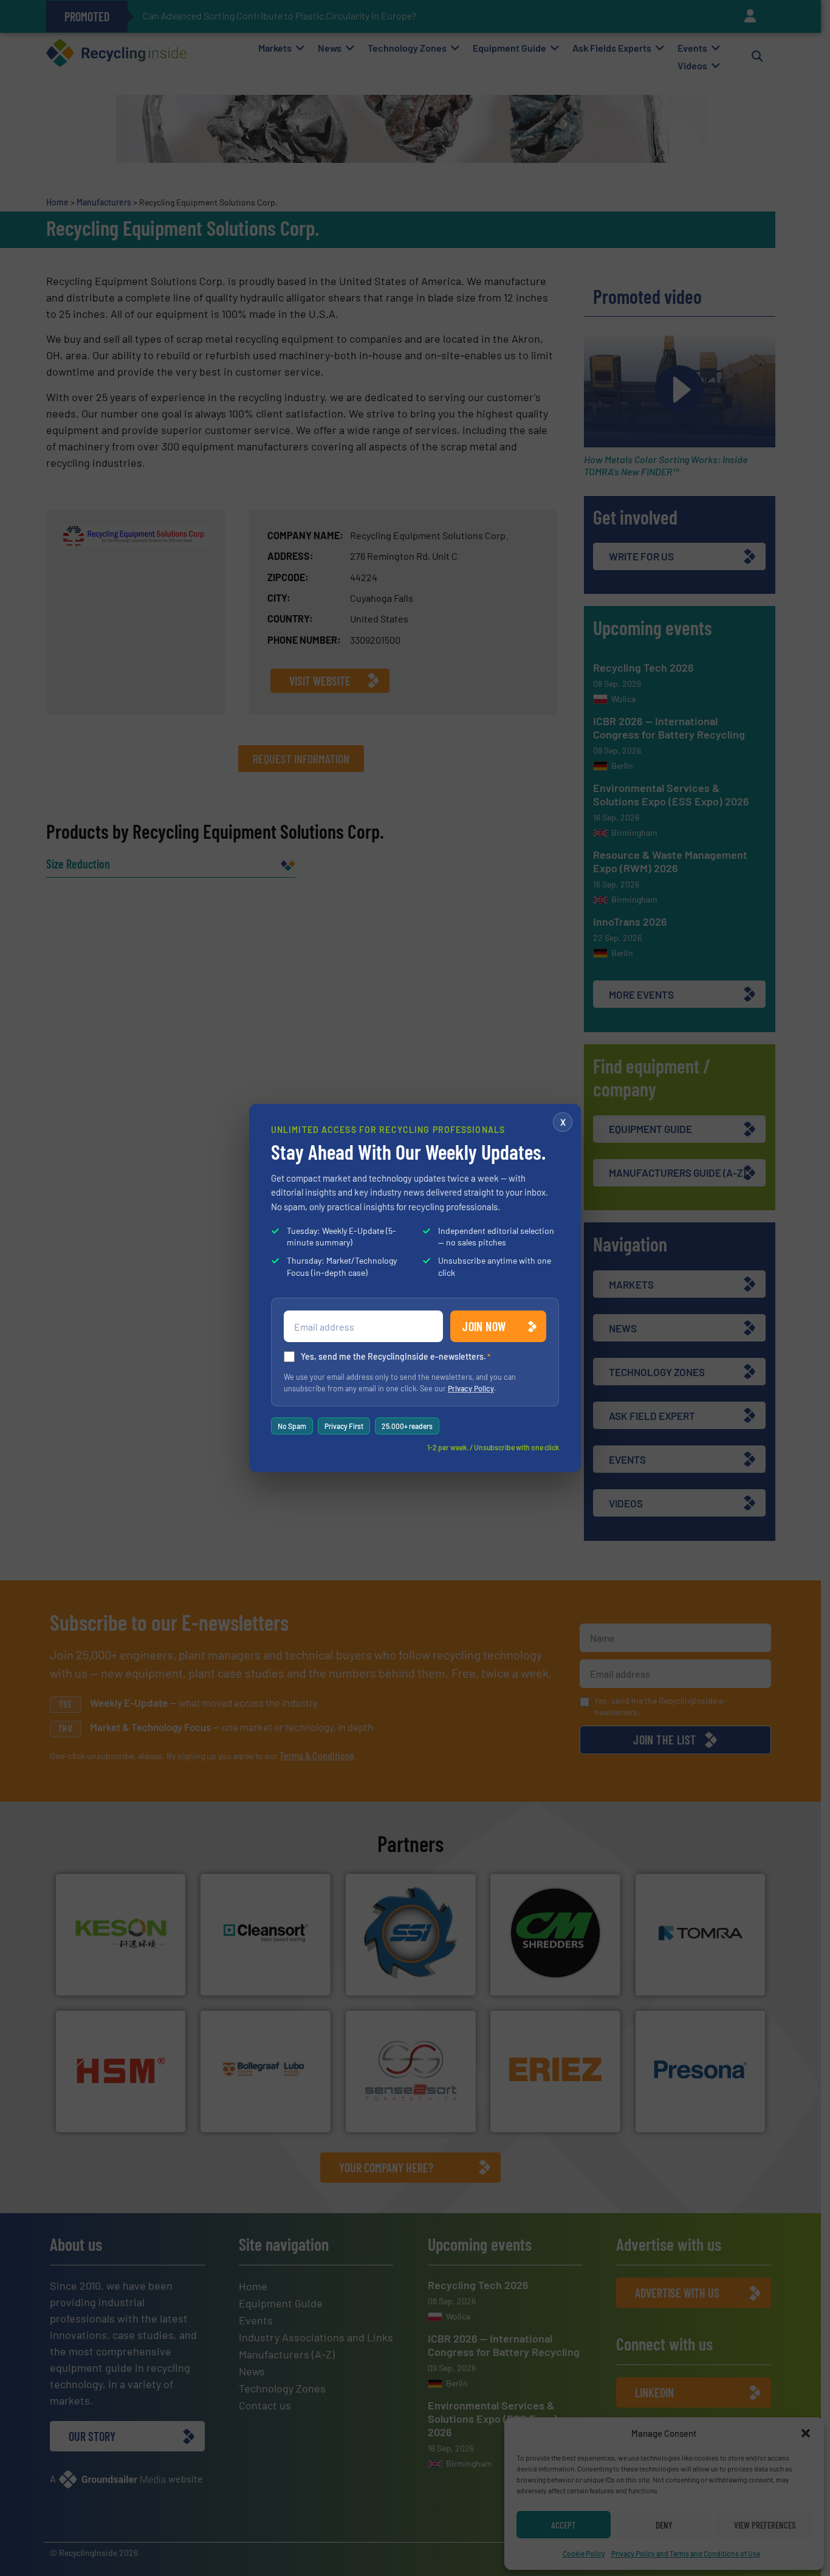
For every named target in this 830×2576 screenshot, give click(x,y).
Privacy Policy (471, 1388)
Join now (484, 1326)
